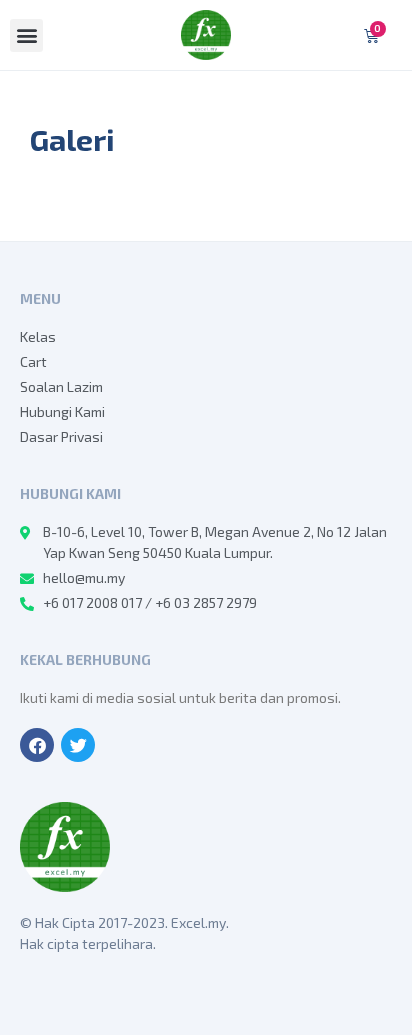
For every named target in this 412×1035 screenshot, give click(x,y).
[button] (26, 35)
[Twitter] (78, 745)
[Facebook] (37, 745)
